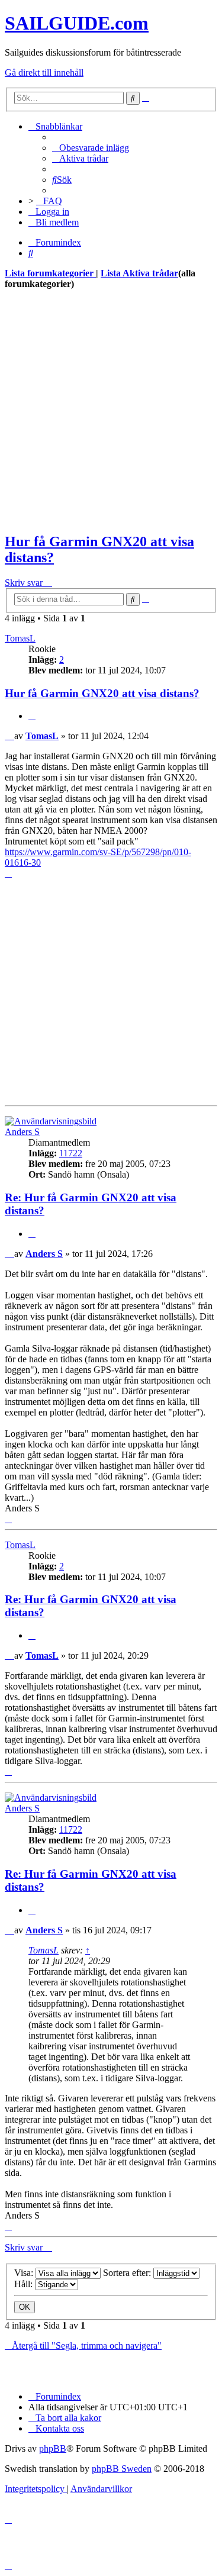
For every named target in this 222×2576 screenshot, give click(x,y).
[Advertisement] (111, 411)
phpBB (53, 2448)
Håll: (25, 2284)
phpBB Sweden (122, 2469)
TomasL (20, 638)
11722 (71, 1153)
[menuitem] (91, 148)
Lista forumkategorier (50, 273)
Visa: (25, 2273)
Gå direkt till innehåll (44, 72)
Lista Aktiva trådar (139, 273)
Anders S (22, 1132)
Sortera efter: (128, 2273)
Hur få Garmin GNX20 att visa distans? (102, 693)
